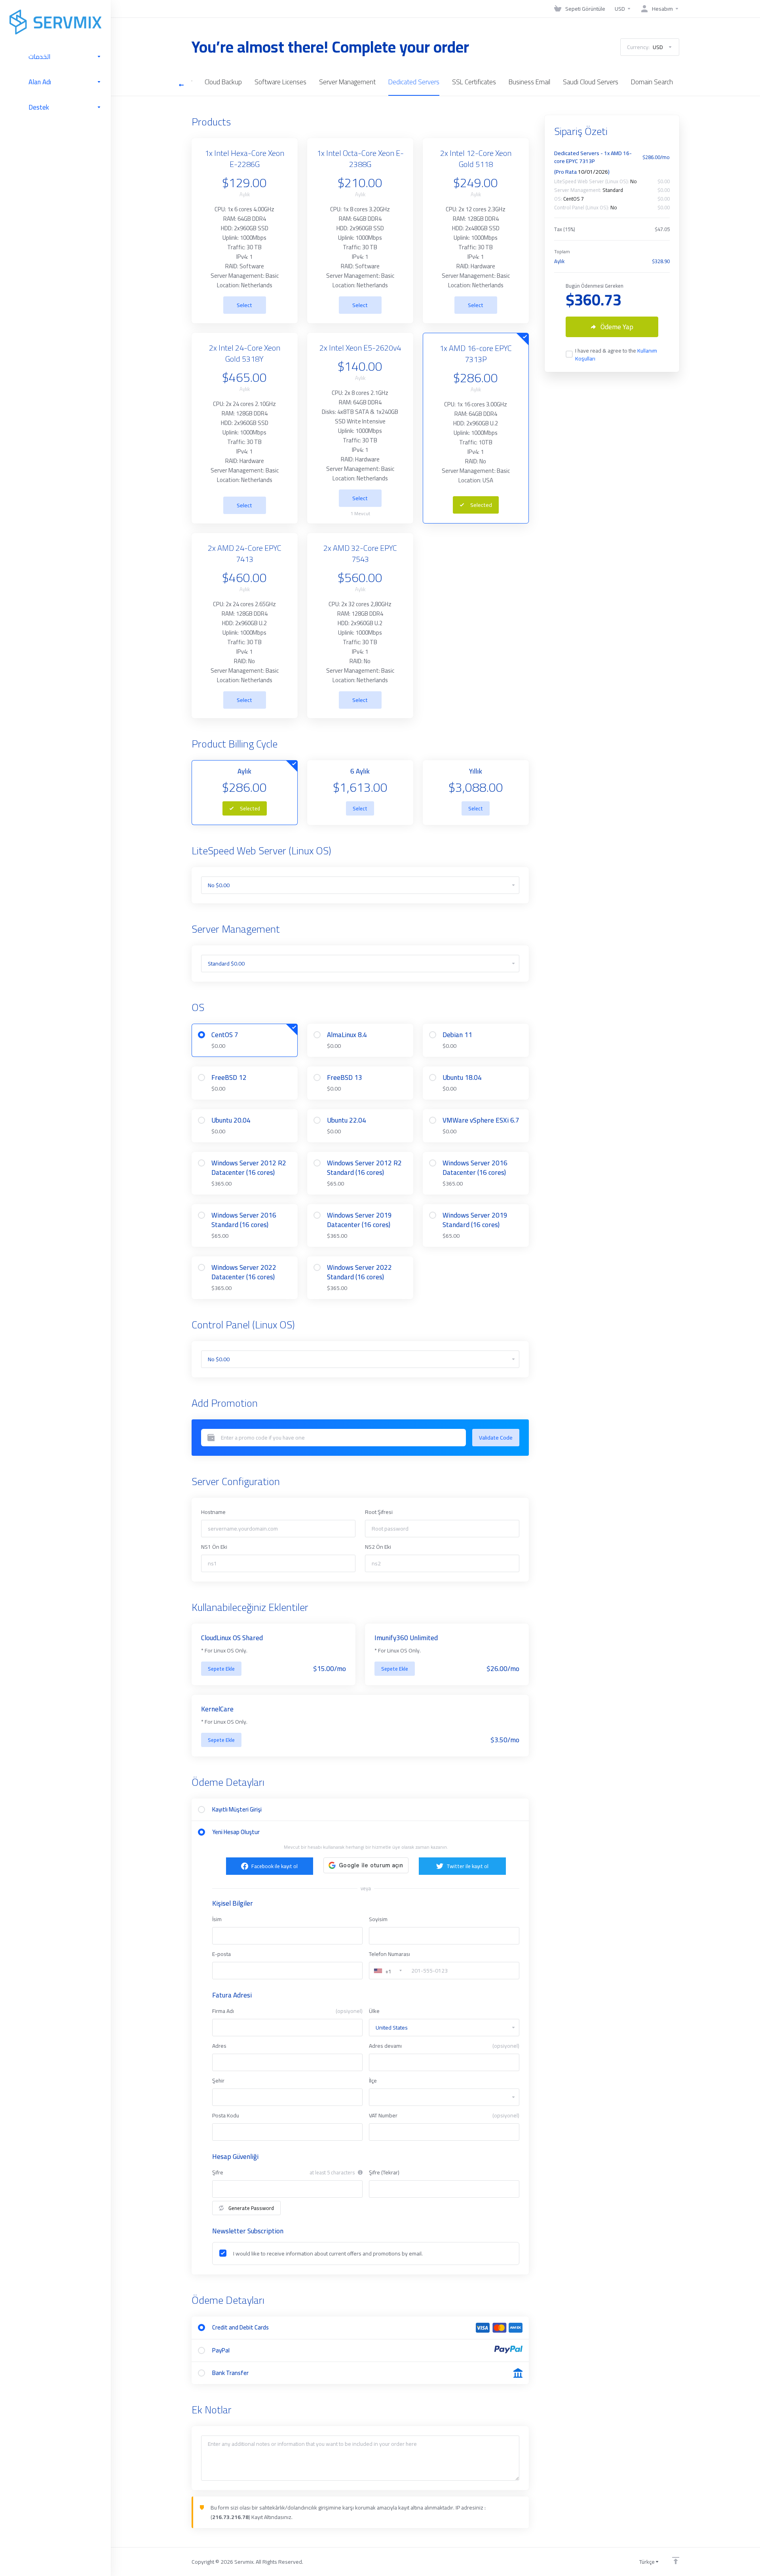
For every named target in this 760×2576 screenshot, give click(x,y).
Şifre (218, 2172)
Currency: (645, 47)
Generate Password (251, 2208)
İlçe (373, 2081)
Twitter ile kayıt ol (467, 1866)
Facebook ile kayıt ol (275, 1866)
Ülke (374, 2011)
